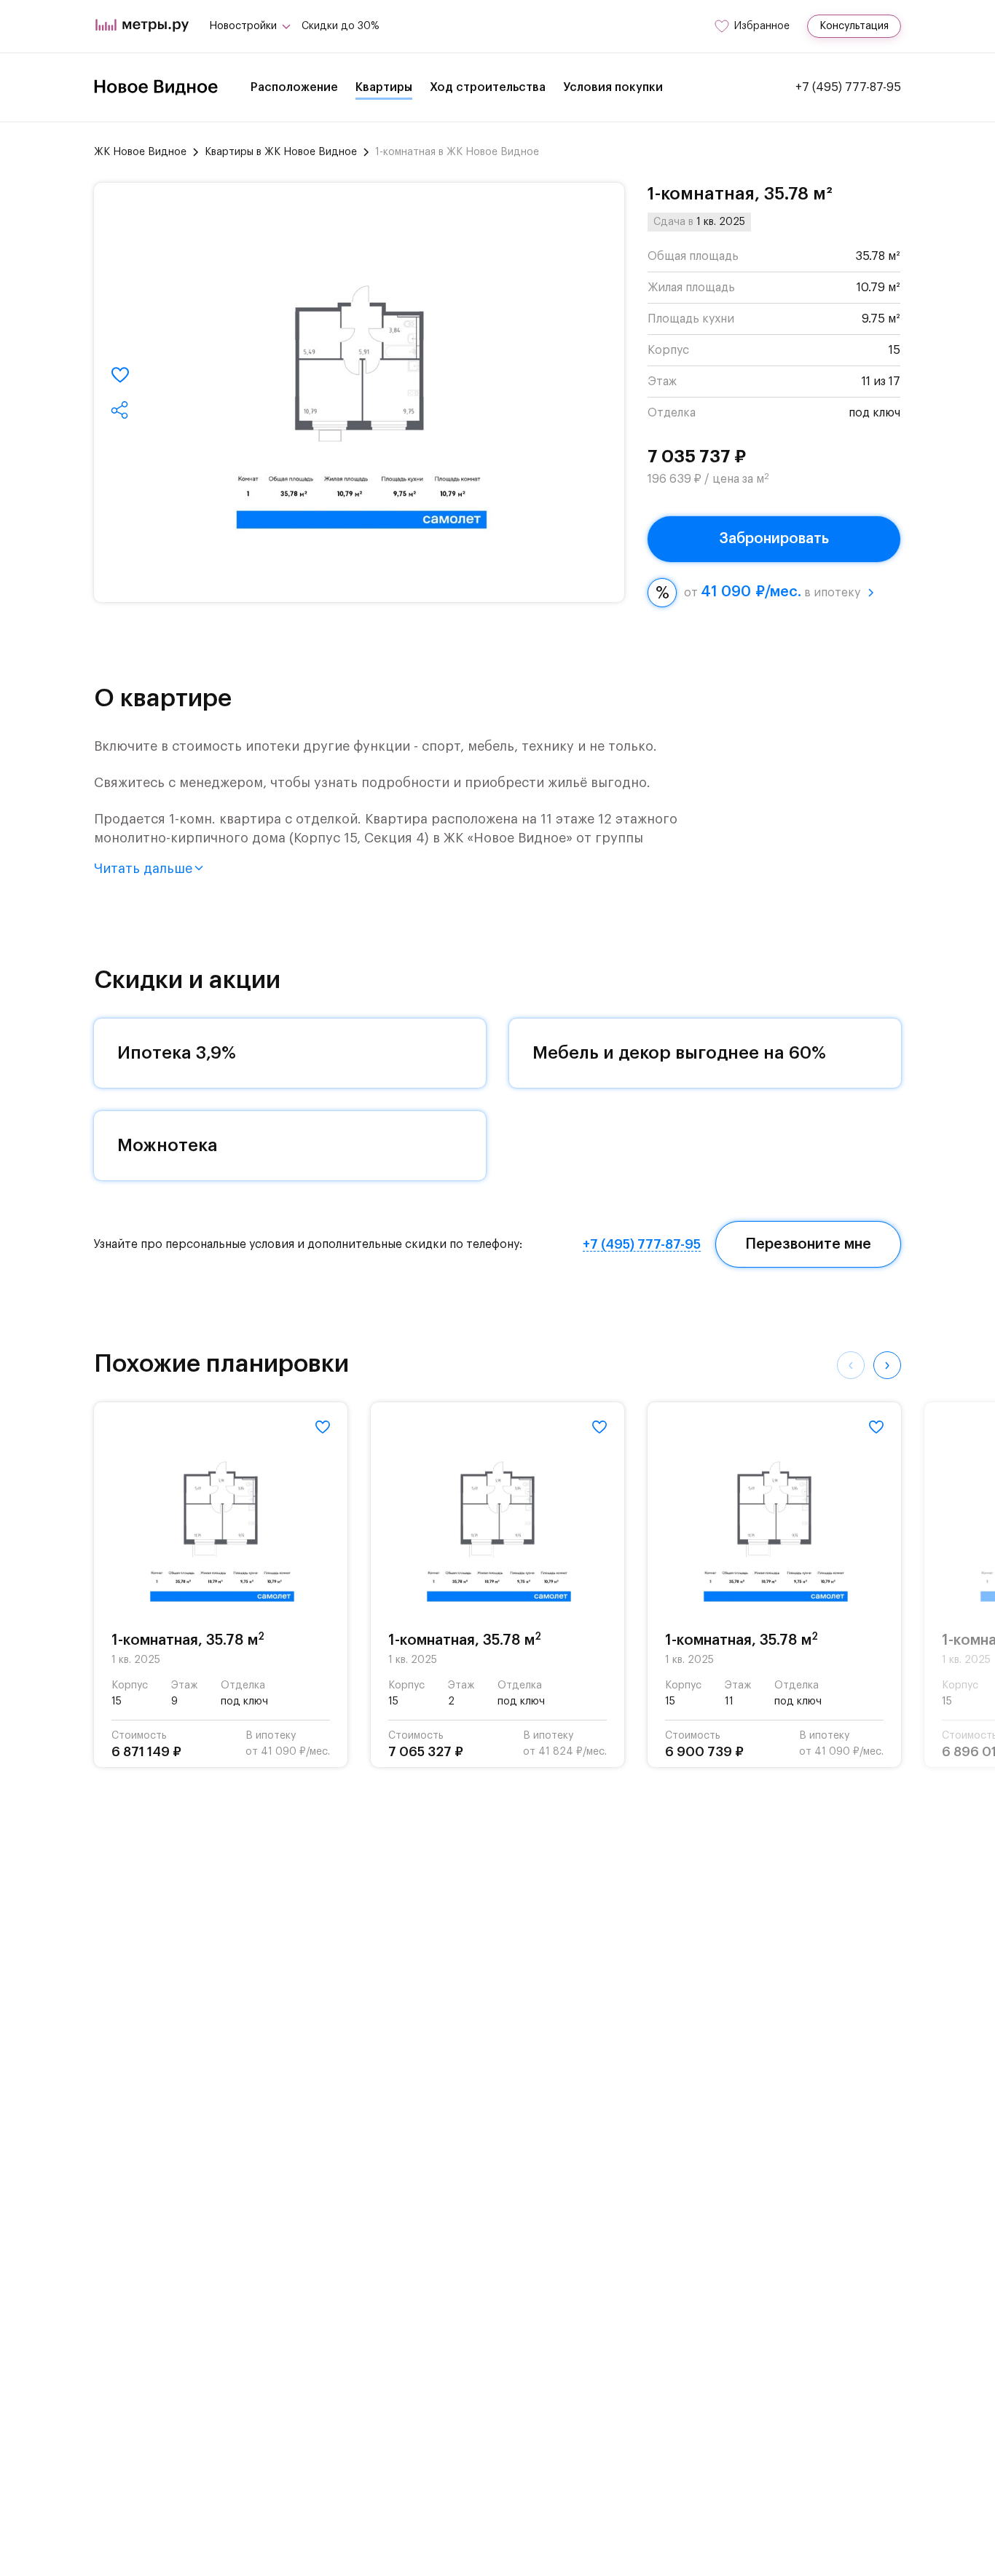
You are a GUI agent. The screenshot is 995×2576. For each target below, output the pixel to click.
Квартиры (384, 87)
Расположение (294, 87)
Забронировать (774, 539)
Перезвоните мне (808, 1244)
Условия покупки (613, 87)
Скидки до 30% (341, 26)
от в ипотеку (772, 592)
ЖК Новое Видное (140, 152)
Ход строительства (488, 87)
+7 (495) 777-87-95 (848, 87)
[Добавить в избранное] (120, 375)
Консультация (854, 26)
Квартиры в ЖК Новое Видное (281, 152)
